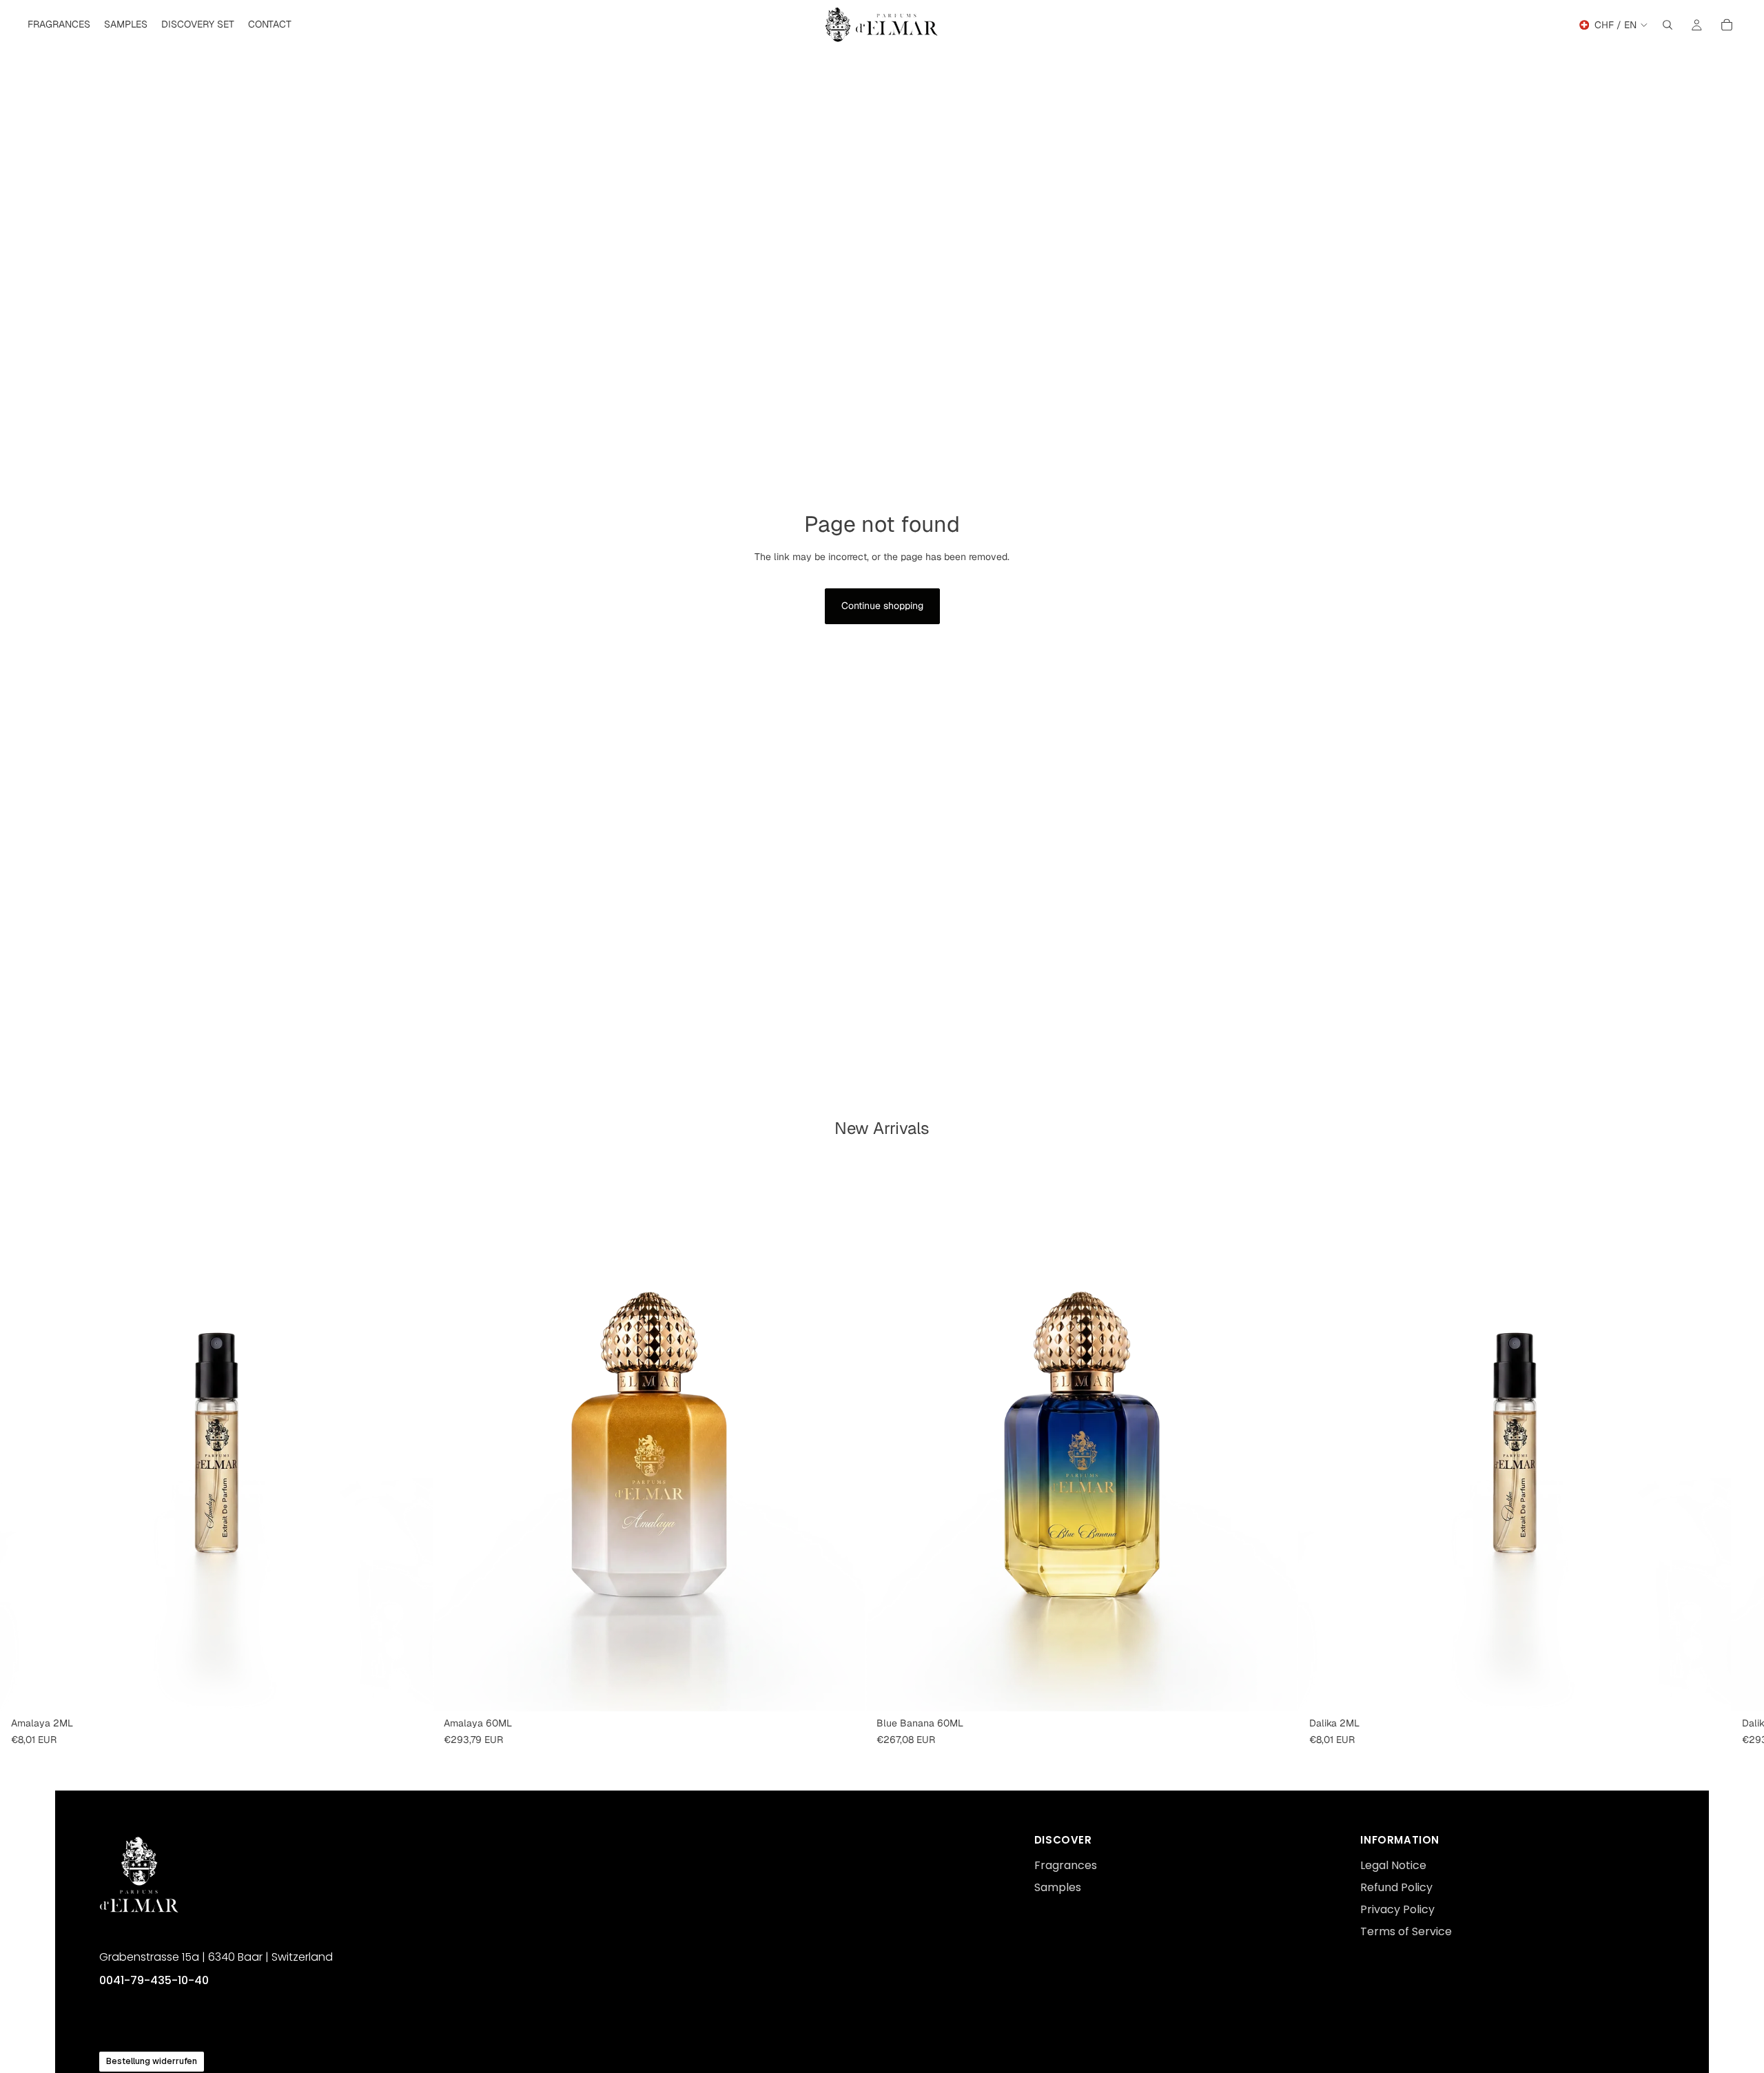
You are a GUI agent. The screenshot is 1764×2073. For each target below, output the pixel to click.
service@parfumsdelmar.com (166, 2031)
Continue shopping (882, 606)
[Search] (1668, 25)
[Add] (411, 1690)
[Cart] (1727, 25)
